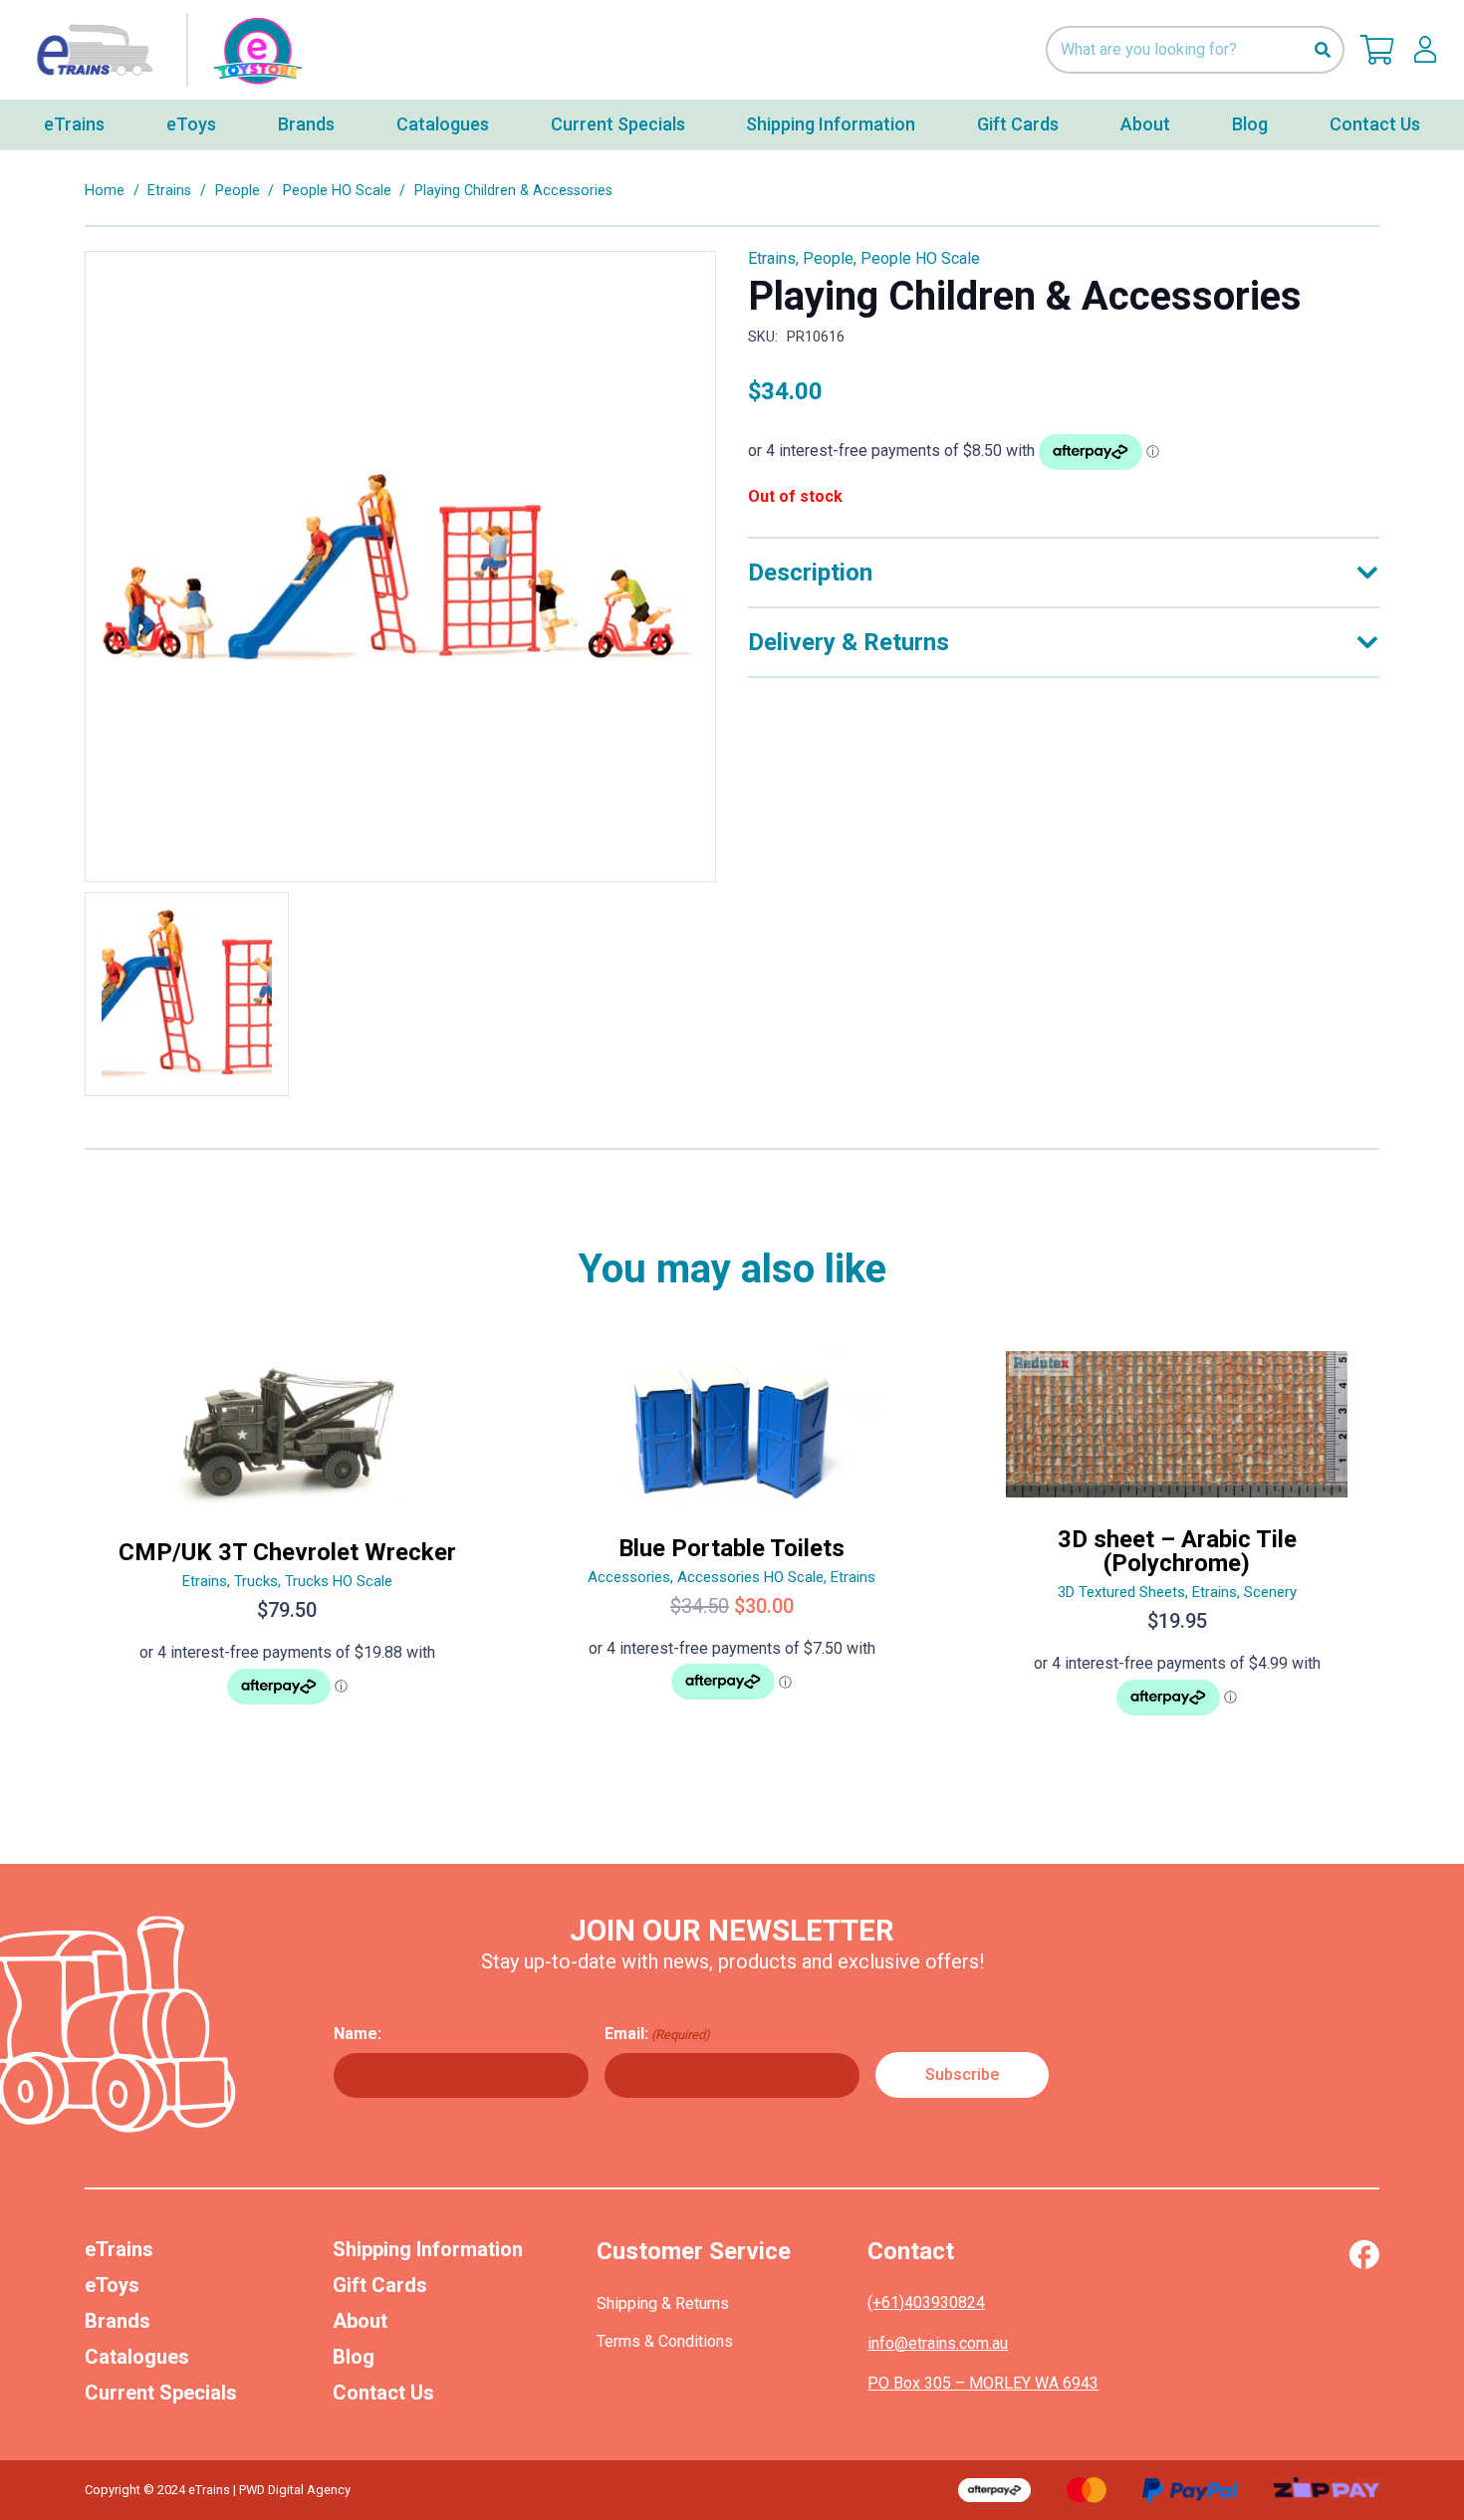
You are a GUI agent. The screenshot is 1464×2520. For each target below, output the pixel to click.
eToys (112, 2285)
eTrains (119, 2249)
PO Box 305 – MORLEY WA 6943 (983, 2383)
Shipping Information (428, 2249)
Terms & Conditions (665, 2341)
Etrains (169, 191)
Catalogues (137, 2357)
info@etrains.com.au (938, 2343)
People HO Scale (337, 191)
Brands (118, 2321)
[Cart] (1377, 50)
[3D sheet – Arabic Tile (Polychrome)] (1177, 1542)
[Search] (1322, 50)
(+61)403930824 (926, 2302)
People (238, 191)
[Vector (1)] (1364, 2254)
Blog (354, 2357)
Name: (358, 2034)
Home (105, 191)
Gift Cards (380, 2285)
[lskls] (1425, 50)
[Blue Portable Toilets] (732, 1542)
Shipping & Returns (663, 2303)
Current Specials (161, 2393)
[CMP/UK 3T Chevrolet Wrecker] (287, 1542)
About (360, 2321)
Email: (657, 2034)
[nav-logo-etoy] (164, 50)
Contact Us (383, 2393)
